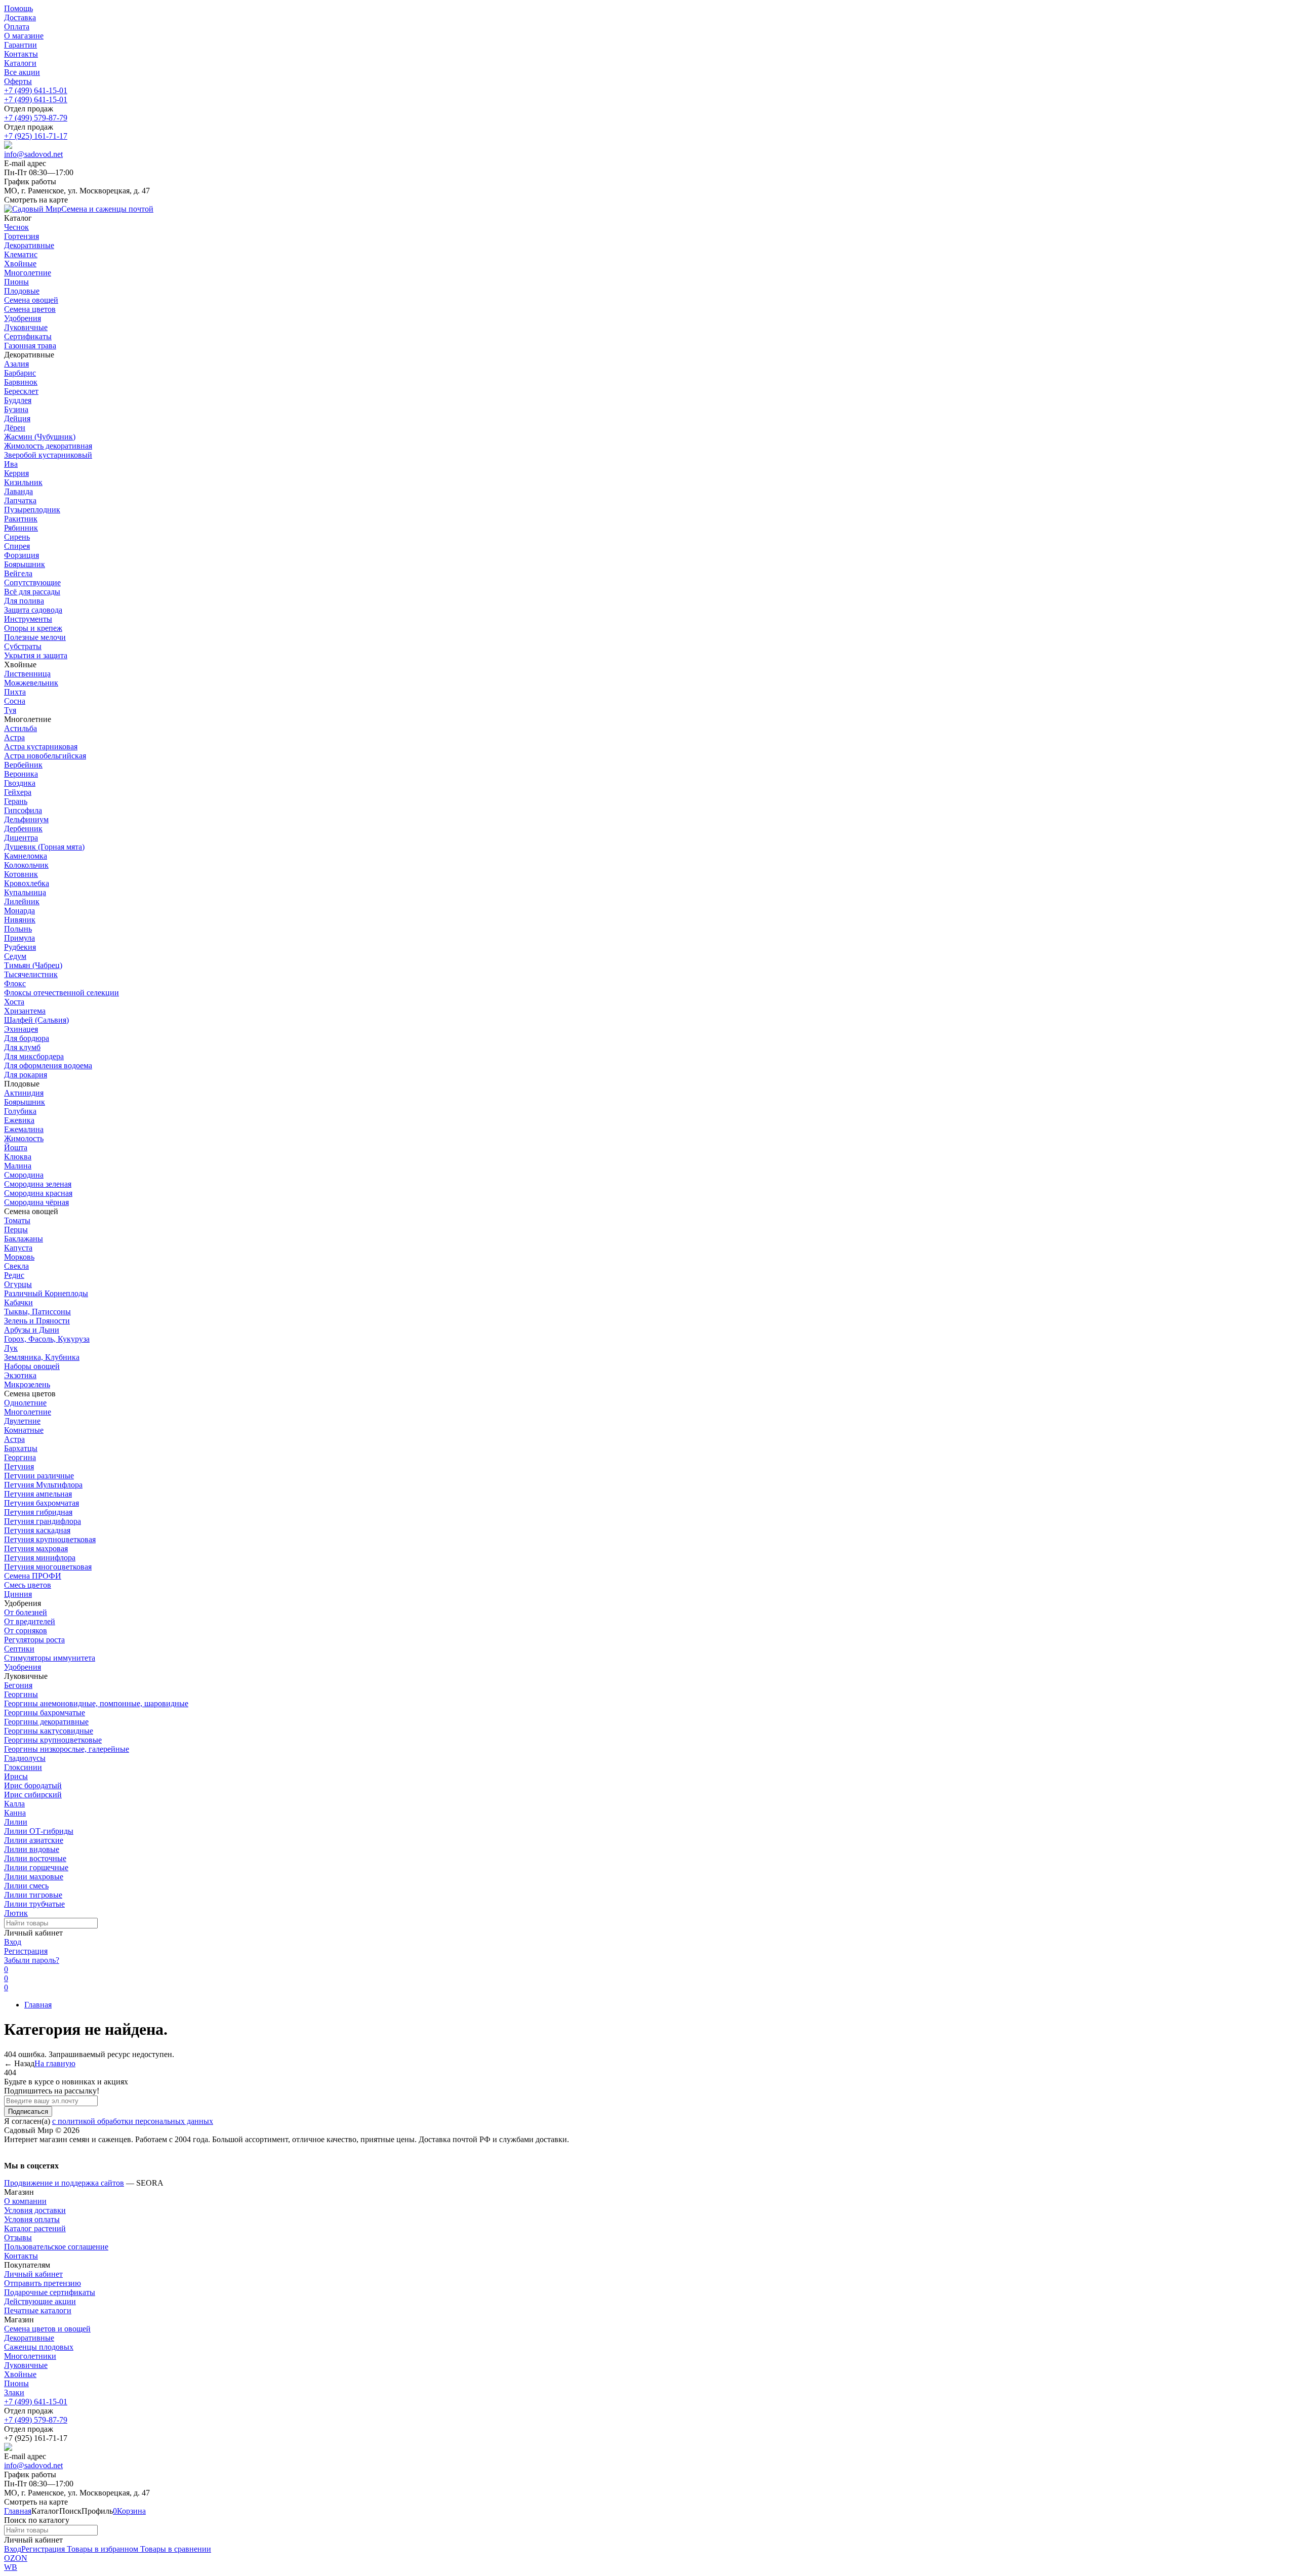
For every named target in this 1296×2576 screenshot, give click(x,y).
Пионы (16, 2383)
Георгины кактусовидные (49, 1731)
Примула (19, 938)
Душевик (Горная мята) (44, 847)
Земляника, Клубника (42, 1357)
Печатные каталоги (38, 2310)
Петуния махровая (36, 1548)
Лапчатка (20, 500)
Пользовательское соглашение (56, 2247)
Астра (14, 737)
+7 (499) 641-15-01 (36, 90)
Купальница (25, 892)
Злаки (14, 2392)
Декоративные (29, 2338)
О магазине (24, 36)
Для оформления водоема (48, 1065)
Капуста (18, 1248)
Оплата (17, 27)
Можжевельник (31, 683)
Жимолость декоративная (48, 446)
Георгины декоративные (46, 1722)
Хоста (14, 1002)
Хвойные (20, 2374)
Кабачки (18, 1302)
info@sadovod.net (33, 154)
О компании (25, 2201)
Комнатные (24, 1430)
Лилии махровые (34, 1877)
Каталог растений (35, 2228)
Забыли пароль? (32, 1960)
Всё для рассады (32, 592)
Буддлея (18, 400)
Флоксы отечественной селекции (62, 993)
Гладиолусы (25, 1758)
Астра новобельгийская (45, 756)
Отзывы (18, 2238)
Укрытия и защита (36, 655)
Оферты (18, 81)
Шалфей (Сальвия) (36, 1020)
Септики (19, 1649)
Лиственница (27, 674)
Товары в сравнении (175, 2549)
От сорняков (26, 1631)
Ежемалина (24, 1129)
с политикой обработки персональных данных (133, 2121)
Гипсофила (23, 810)
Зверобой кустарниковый (48, 455)
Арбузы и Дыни (32, 1330)
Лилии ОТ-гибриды (39, 1831)
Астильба (21, 728)
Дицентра (21, 838)
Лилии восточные (35, 1858)
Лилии (16, 1822)
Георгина (20, 1457)
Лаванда (18, 491)
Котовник (21, 874)
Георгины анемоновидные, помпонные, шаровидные (96, 1703)
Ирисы (16, 1776)
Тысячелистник (31, 974)
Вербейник (23, 765)
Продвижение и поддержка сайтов (64, 2183)
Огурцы (18, 1284)
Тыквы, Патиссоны (37, 1312)
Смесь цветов (28, 1585)
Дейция (17, 418)
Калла (14, 1804)
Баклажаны (24, 1239)
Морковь (19, 1257)
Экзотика (20, 1375)
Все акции (22, 72)
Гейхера (18, 792)
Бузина (16, 409)
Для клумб (22, 1047)
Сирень (17, 537)
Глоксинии (23, 1767)
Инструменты (28, 619)
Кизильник (23, 482)
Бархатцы (21, 1448)
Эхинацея (21, 1029)
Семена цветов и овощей (47, 2329)
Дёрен (15, 428)
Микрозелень (27, 1384)
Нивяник (20, 920)
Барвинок (21, 382)
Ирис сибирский (33, 1795)
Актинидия (24, 1093)
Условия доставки (35, 2210)
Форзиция (22, 555)
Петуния (19, 1466)
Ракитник (21, 519)
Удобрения (23, 1667)
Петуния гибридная (38, 1512)
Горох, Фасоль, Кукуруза (47, 1339)
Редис (14, 1275)
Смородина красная (38, 1193)
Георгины (21, 1694)
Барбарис (20, 373)
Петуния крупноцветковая (50, 1539)
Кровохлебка (27, 883)
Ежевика (19, 1120)
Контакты (21, 54)
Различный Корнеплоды (46, 1293)
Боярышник (25, 564)
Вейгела (18, 573)
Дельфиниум (26, 819)
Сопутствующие (32, 582)
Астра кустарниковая (41, 747)
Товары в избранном (102, 2549)
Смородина (24, 1175)
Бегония (18, 1685)
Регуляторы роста (34, 1640)
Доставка (20, 17)
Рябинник (21, 528)
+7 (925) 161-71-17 (36, 136)
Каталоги (20, 63)
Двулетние (22, 1421)
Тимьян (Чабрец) (33, 965)
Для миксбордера (34, 1056)
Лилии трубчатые (34, 1904)
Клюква (18, 1157)
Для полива (24, 601)
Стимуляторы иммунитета (50, 1658)
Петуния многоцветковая (48, 1567)
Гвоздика (20, 783)
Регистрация (26, 1951)
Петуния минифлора (40, 1558)
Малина (18, 1166)
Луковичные (26, 2365)
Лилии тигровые (33, 1895)
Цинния (18, 1594)
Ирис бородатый (33, 1785)
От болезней (26, 1612)
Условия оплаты (32, 2219)
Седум (15, 956)
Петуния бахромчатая (42, 1503)
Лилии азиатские (34, 1840)
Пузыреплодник (32, 510)
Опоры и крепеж (33, 628)
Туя (10, 710)
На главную (55, 2063)
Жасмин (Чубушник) (40, 437)
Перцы (16, 1230)
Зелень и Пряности (37, 1321)
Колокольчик (26, 865)
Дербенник (23, 829)
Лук (11, 1348)
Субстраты (23, 646)
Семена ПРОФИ (33, 1576)
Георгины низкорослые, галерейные (67, 1749)
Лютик (16, 1913)
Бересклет (21, 391)
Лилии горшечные (36, 1867)
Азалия (16, 364)
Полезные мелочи (35, 637)
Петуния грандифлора (43, 1521)
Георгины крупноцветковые (53, 1740)
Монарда (19, 911)
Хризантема (25, 1011)
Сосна (15, 701)
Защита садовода (33, 610)
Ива (11, 464)
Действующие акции (40, 2301)
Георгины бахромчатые (45, 1713)
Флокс (15, 983)
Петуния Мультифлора (43, 1485)
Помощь (18, 8)
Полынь (18, 929)
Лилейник (22, 901)
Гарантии (21, 45)
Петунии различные (39, 1476)
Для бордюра (27, 1038)
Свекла (16, 1266)
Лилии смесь (26, 1886)
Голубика (20, 1111)
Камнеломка (26, 856)
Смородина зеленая (38, 1184)
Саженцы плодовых (39, 2347)
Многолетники (30, 2356)
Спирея (17, 546)
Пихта (15, 692)
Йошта (16, 1148)
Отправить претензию (43, 2283)
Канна (15, 1813)
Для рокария (26, 1075)
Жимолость (24, 1138)
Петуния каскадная (37, 1530)
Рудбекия (20, 947)
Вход (13, 1942)
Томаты (17, 1220)
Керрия (16, 473)
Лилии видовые (32, 1849)
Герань (16, 801)
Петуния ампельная (38, 1494)
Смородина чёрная (36, 1202)
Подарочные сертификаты (50, 2292)
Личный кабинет (33, 2274)
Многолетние (28, 1412)
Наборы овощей (32, 1366)
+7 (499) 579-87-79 (36, 118)
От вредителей (30, 1621)
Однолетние (25, 1403)
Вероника (21, 774)
